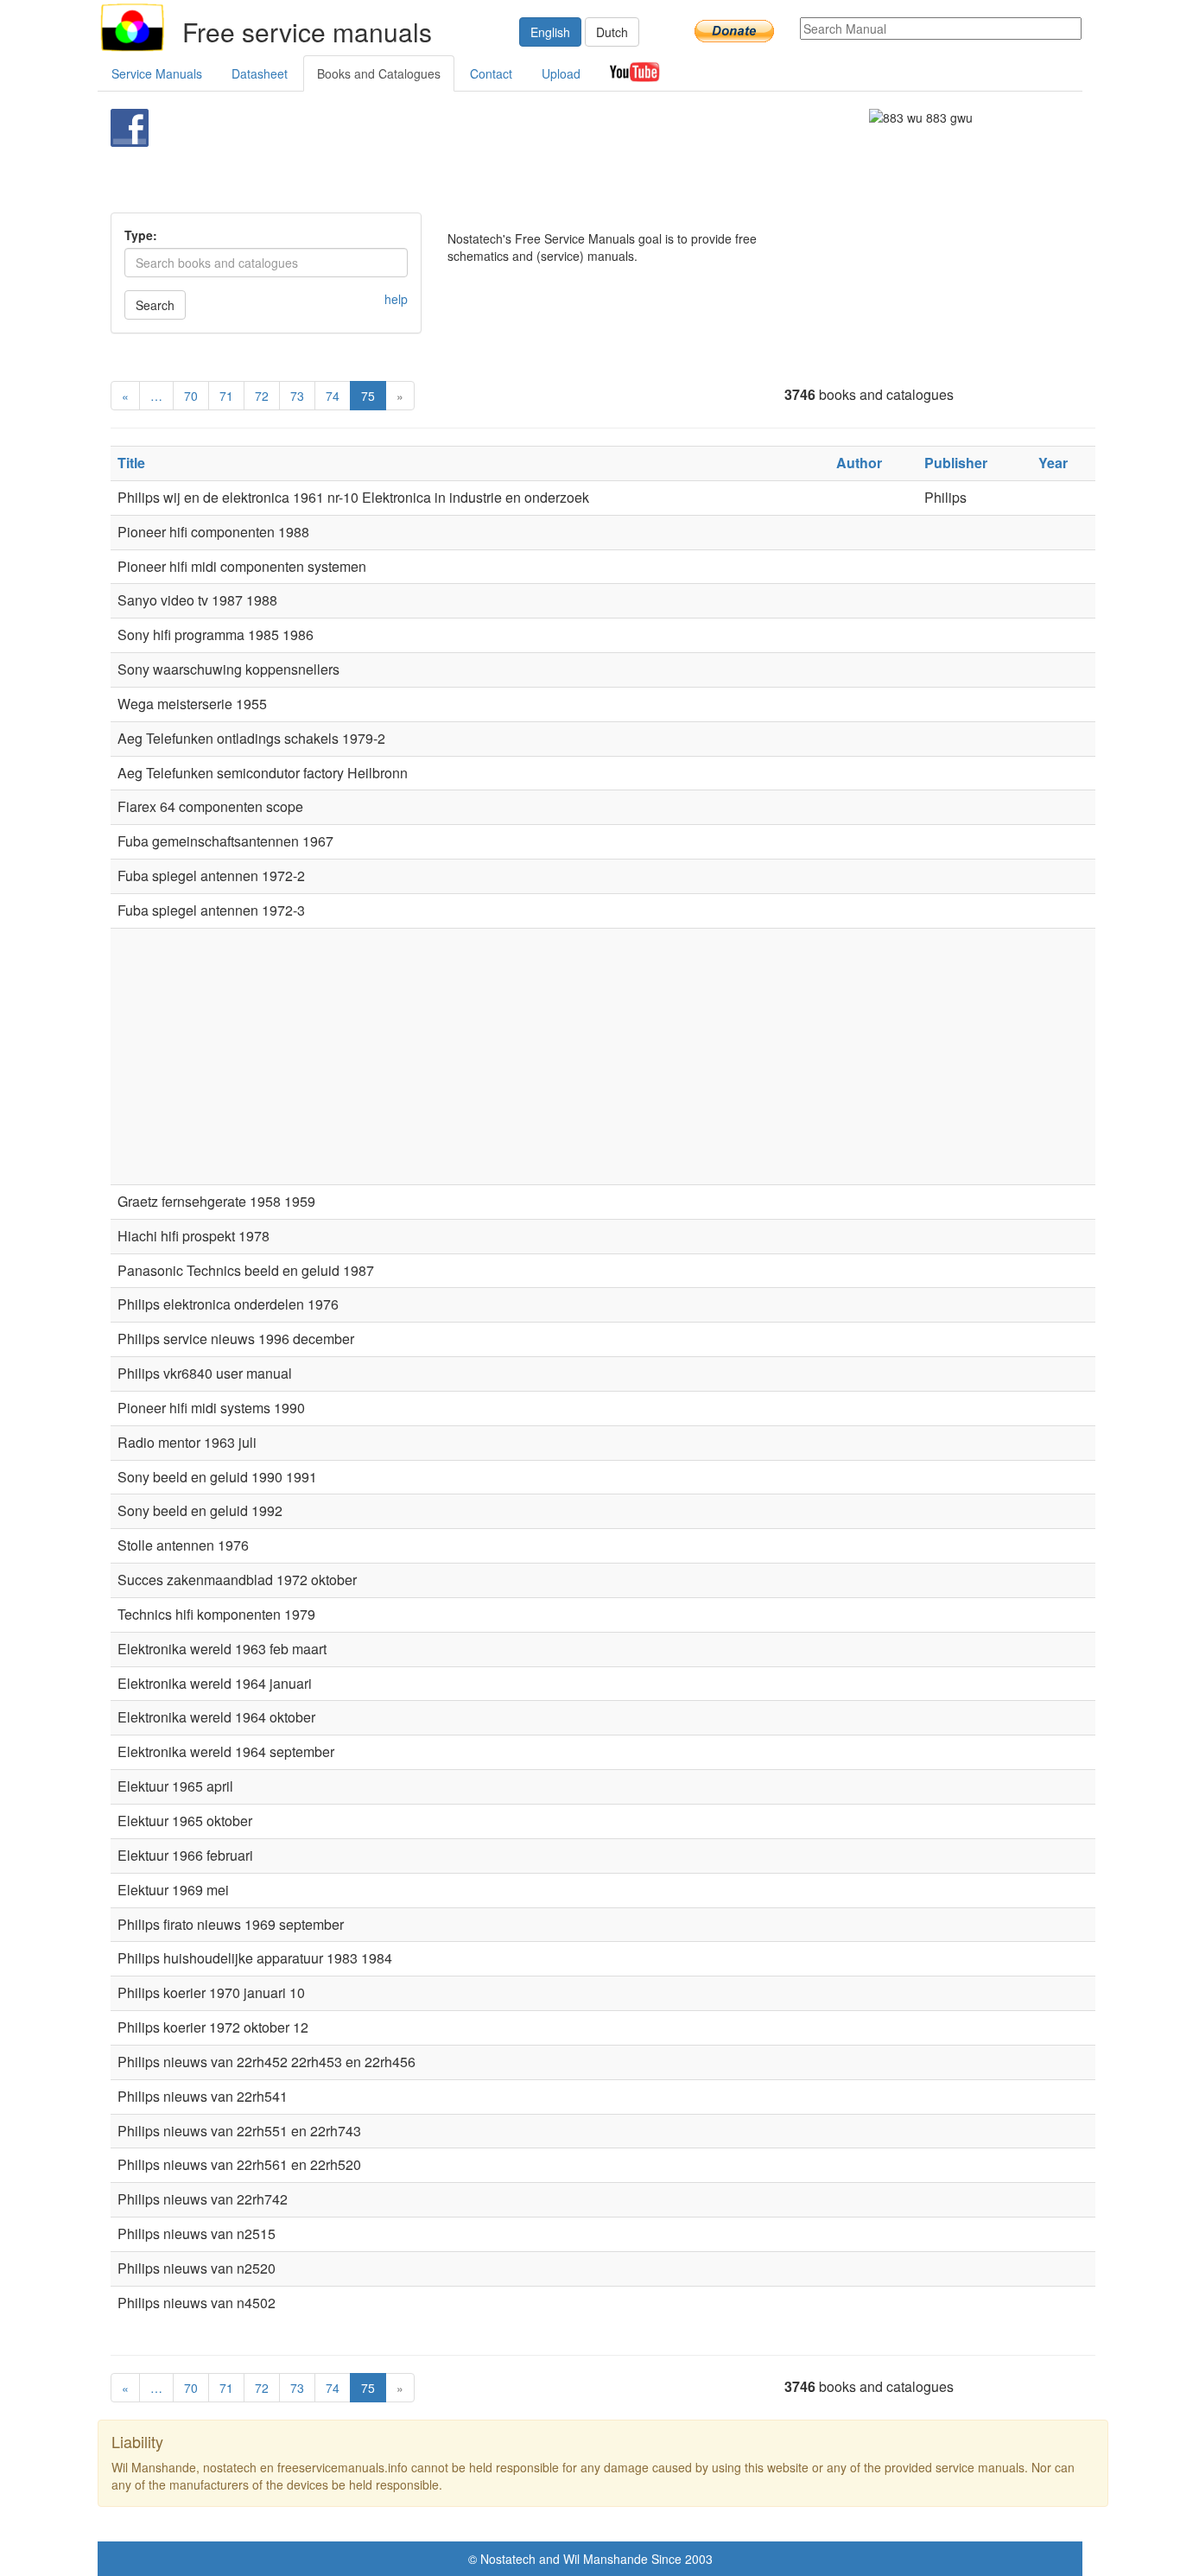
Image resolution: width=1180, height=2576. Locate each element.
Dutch (612, 32)
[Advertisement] (561, 152)
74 (333, 396)
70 (191, 396)
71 (226, 396)
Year (1053, 463)
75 (368, 396)
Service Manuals (157, 73)
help (396, 299)
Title (131, 463)
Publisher (956, 463)
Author (859, 463)
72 (262, 396)
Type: (141, 235)
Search (155, 305)
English (550, 32)
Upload (561, 73)
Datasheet (260, 73)
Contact (491, 73)
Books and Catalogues (379, 73)
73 (297, 396)
